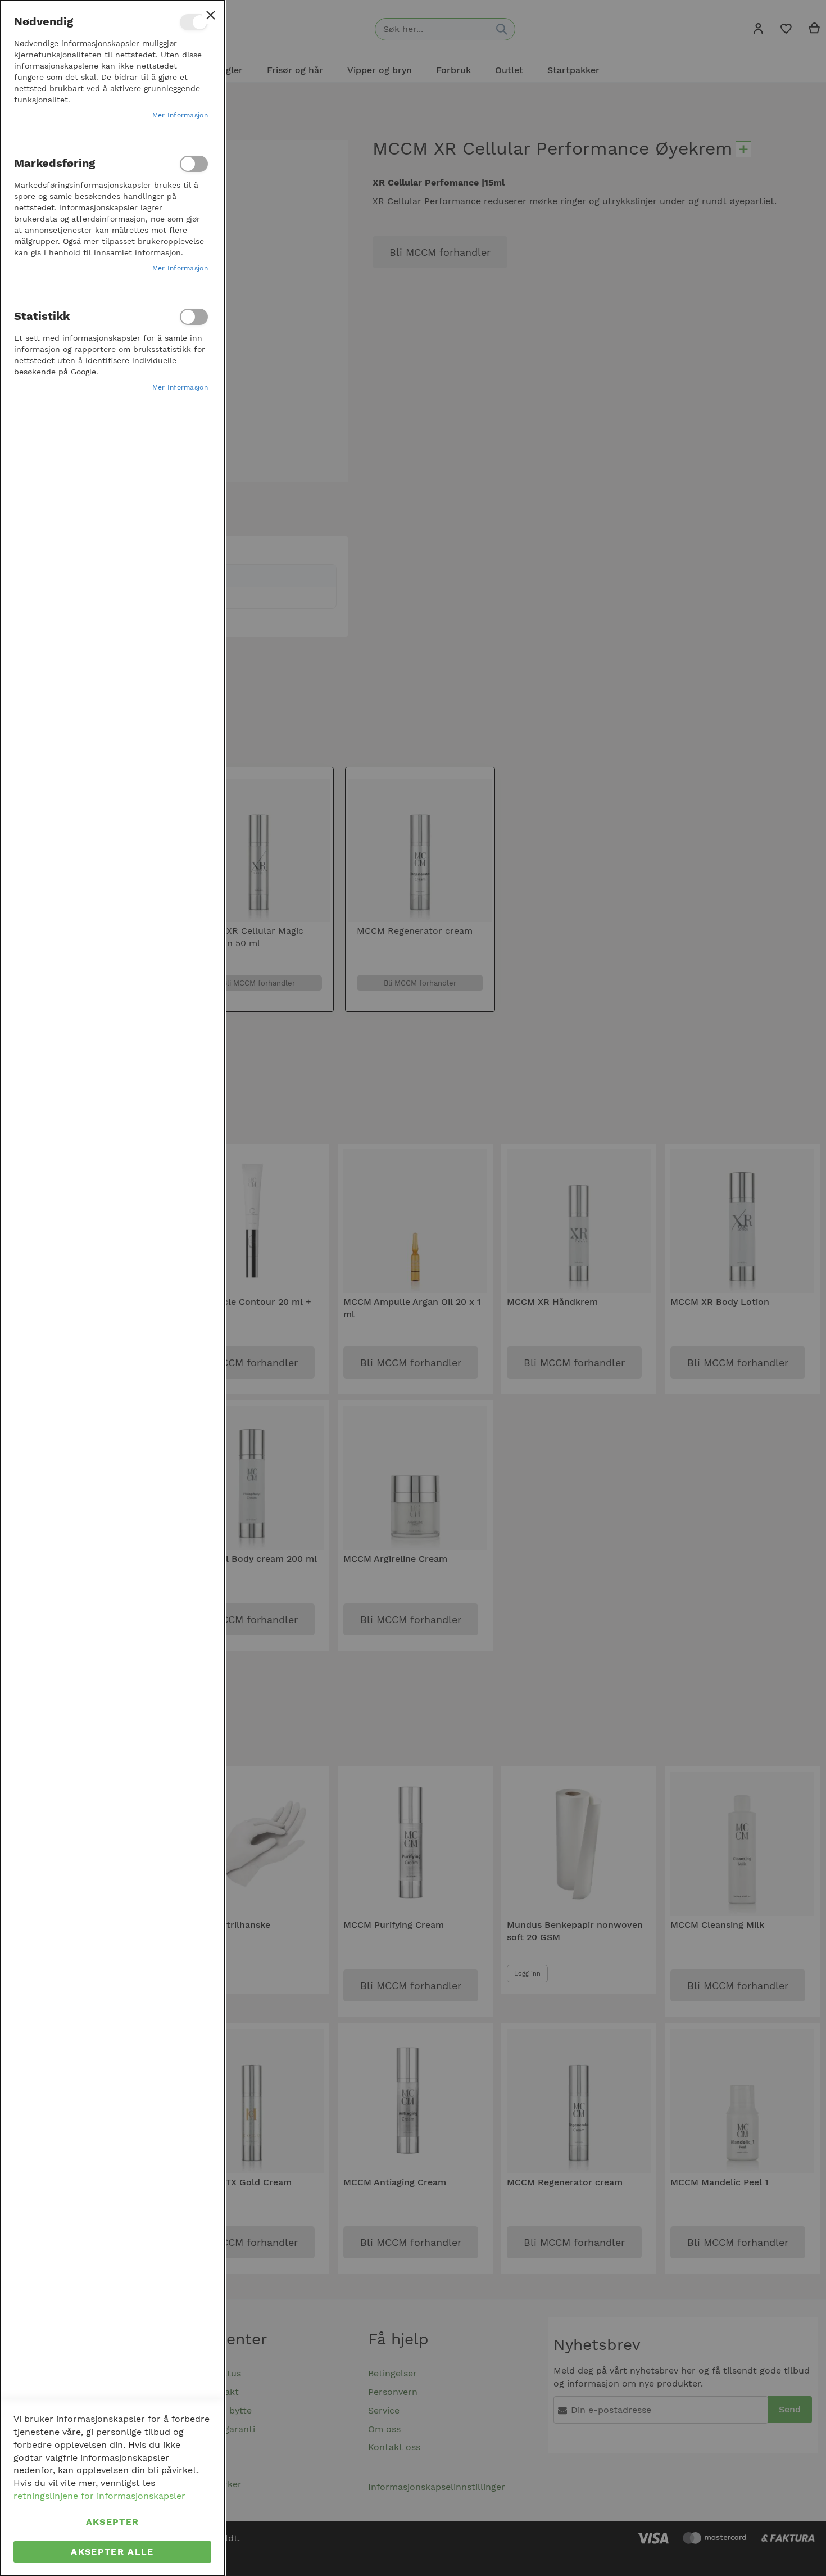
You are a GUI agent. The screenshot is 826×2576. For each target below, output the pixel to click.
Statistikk (194, 317)
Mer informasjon (180, 115)
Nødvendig (194, 22)
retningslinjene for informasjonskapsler (99, 2496)
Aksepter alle (112, 2552)
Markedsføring (194, 164)
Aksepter (113, 2522)
